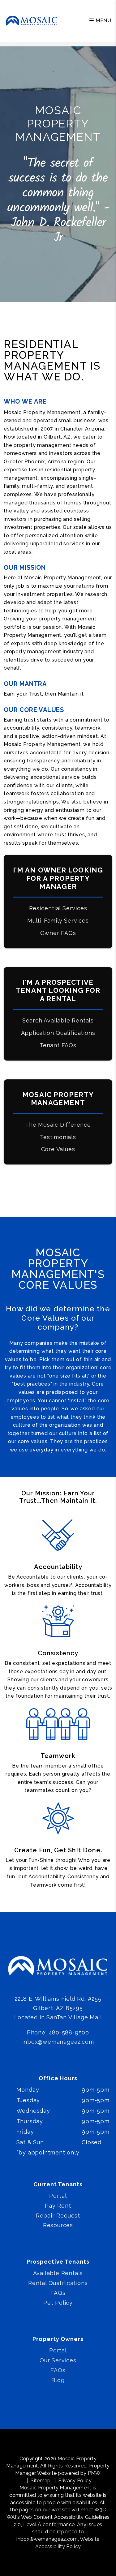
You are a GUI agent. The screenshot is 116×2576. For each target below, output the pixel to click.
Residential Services (58, 908)
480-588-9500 (69, 2032)
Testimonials (58, 1137)
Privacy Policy (75, 2481)
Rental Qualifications (58, 2283)
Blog (58, 2380)
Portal (58, 2196)
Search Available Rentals (58, 1020)
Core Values (58, 1149)
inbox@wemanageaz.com (58, 2042)
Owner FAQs (58, 933)
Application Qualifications (58, 1033)
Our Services (58, 2360)
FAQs (58, 2293)
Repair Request (58, 2216)
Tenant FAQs (58, 1045)
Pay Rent (58, 2206)
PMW (94, 2473)
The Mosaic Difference (58, 1125)
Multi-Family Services (58, 921)
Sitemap (41, 2481)
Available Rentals (58, 2273)
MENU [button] (103, 21)
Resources (58, 2225)
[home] (32, 21)
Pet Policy (58, 2303)
